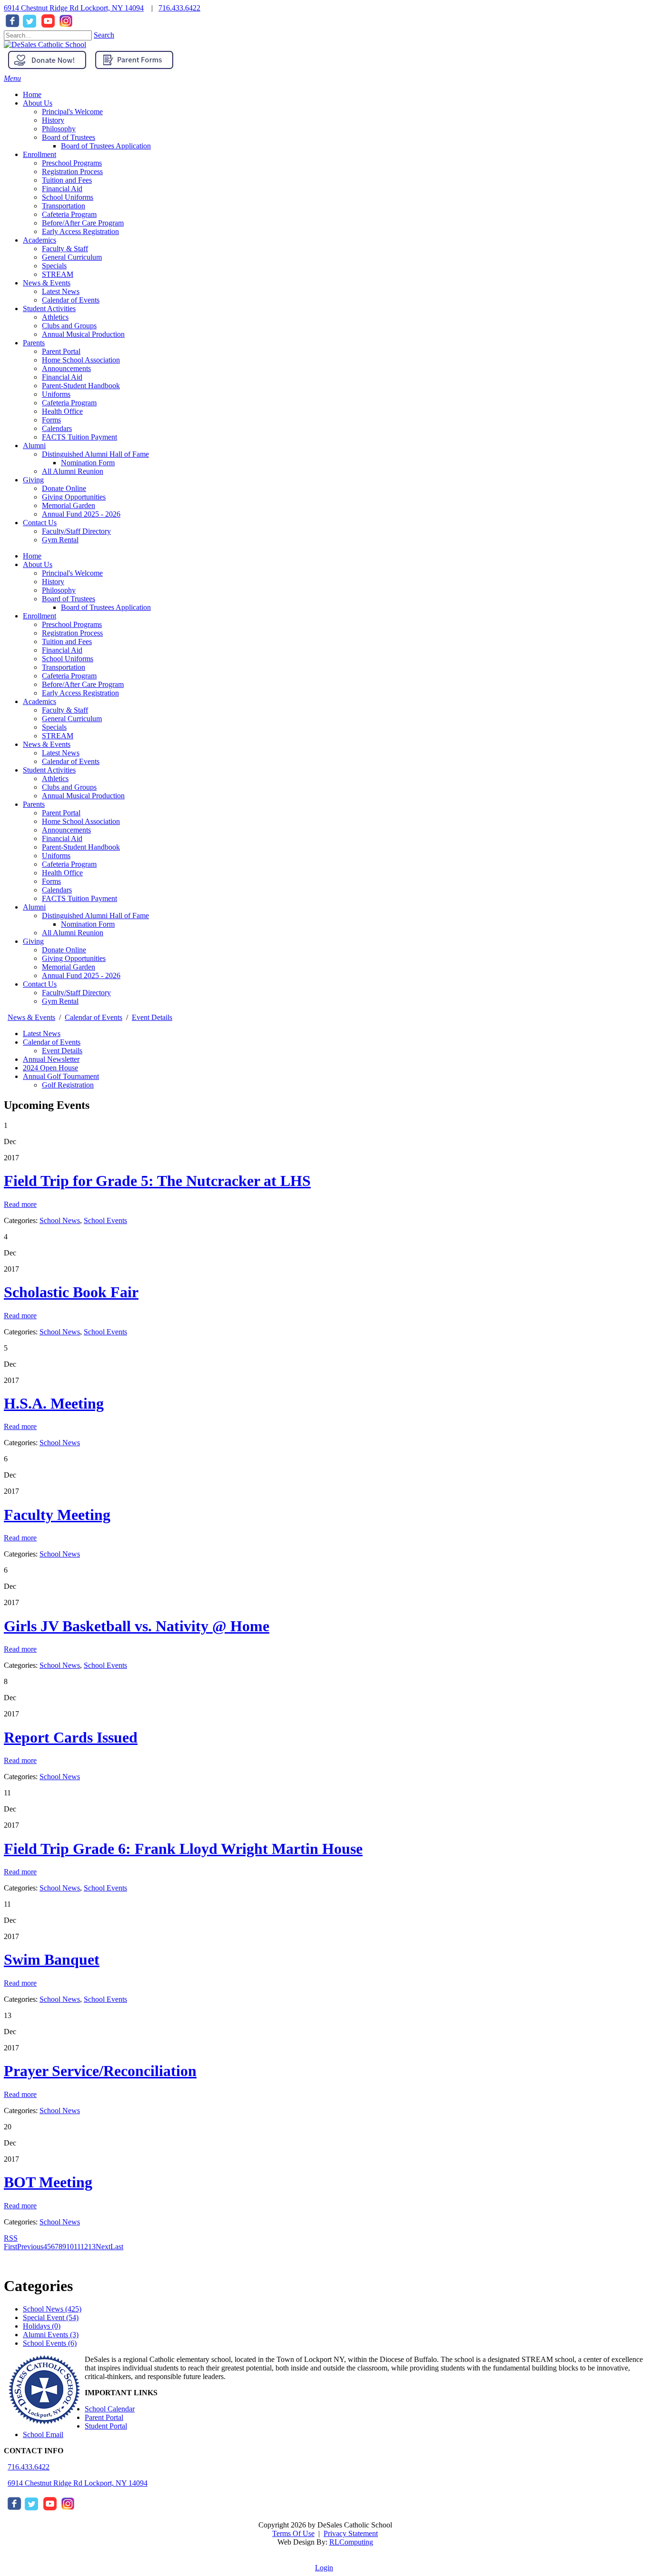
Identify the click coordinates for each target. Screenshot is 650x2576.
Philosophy (59, 590)
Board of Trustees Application (106, 607)
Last (117, 2247)
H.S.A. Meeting (54, 1403)
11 (77, 2247)
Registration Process (72, 633)
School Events (105, 1220)
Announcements (66, 830)
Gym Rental (60, 1001)
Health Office (62, 873)
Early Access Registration (80, 693)
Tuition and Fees (67, 642)
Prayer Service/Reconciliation (100, 2071)
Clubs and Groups (69, 787)
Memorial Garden (69, 967)
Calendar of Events (71, 761)
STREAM (58, 736)
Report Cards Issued (71, 1737)
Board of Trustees (69, 599)
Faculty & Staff (65, 710)
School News (60, 1220)
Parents (34, 804)
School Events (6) (50, 2343)
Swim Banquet (52, 1959)
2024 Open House (50, 1068)
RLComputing (351, 2542)
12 (84, 2247)
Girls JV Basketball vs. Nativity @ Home (137, 1626)
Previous (30, 2247)
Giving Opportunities (74, 958)
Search (104, 35)
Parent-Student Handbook (81, 847)
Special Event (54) (51, 2317)
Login (324, 2568)
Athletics (55, 779)
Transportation (64, 667)
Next (103, 2247)
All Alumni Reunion (73, 933)
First (10, 2247)
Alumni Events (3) (51, 2335)
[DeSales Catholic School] (45, 44)
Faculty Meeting (57, 1515)
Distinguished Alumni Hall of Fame (95, 916)
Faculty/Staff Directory (76, 993)
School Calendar (110, 2409)
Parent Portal (61, 813)
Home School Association (81, 821)
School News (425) (52, 2309)
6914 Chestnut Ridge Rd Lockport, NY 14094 (74, 8)
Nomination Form (88, 924)
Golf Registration (68, 1085)
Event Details (62, 1051)
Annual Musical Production (83, 796)
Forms (51, 881)
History (53, 582)
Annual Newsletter (51, 1059)
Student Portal (106, 2426)
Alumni (34, 907)
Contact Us (40, 984)
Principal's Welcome (72, 573)
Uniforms (56, 856)
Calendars (57, 890)
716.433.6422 (179, 8)
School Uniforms (68, 659)
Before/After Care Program (83, 684)
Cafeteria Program (69, 676)
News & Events (47, 744)
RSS (11, 2238)
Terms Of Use (293, 2533)
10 (70, 2247)
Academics (39, 701)
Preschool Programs (72, 624)
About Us (38, 564)
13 (92, 2247)
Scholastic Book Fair (71, 1292)
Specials (54, 727)
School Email (43, 2434)
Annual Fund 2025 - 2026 (81, 975)
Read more (20, 1204)
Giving (33, 941)
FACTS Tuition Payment (79, 898)
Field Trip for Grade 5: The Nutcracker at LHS (157, 1181)
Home (32, 556)
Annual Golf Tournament (61, 1076)
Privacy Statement (351, 2533)
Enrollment (39, 616)
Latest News (61, 753)
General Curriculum (72, 719)
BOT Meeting (48, 2182)
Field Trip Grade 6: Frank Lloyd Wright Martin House (183, 1849)
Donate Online (64, 950)
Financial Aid (62, 650)
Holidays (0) (42, 2326)
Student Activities (49, 770)
